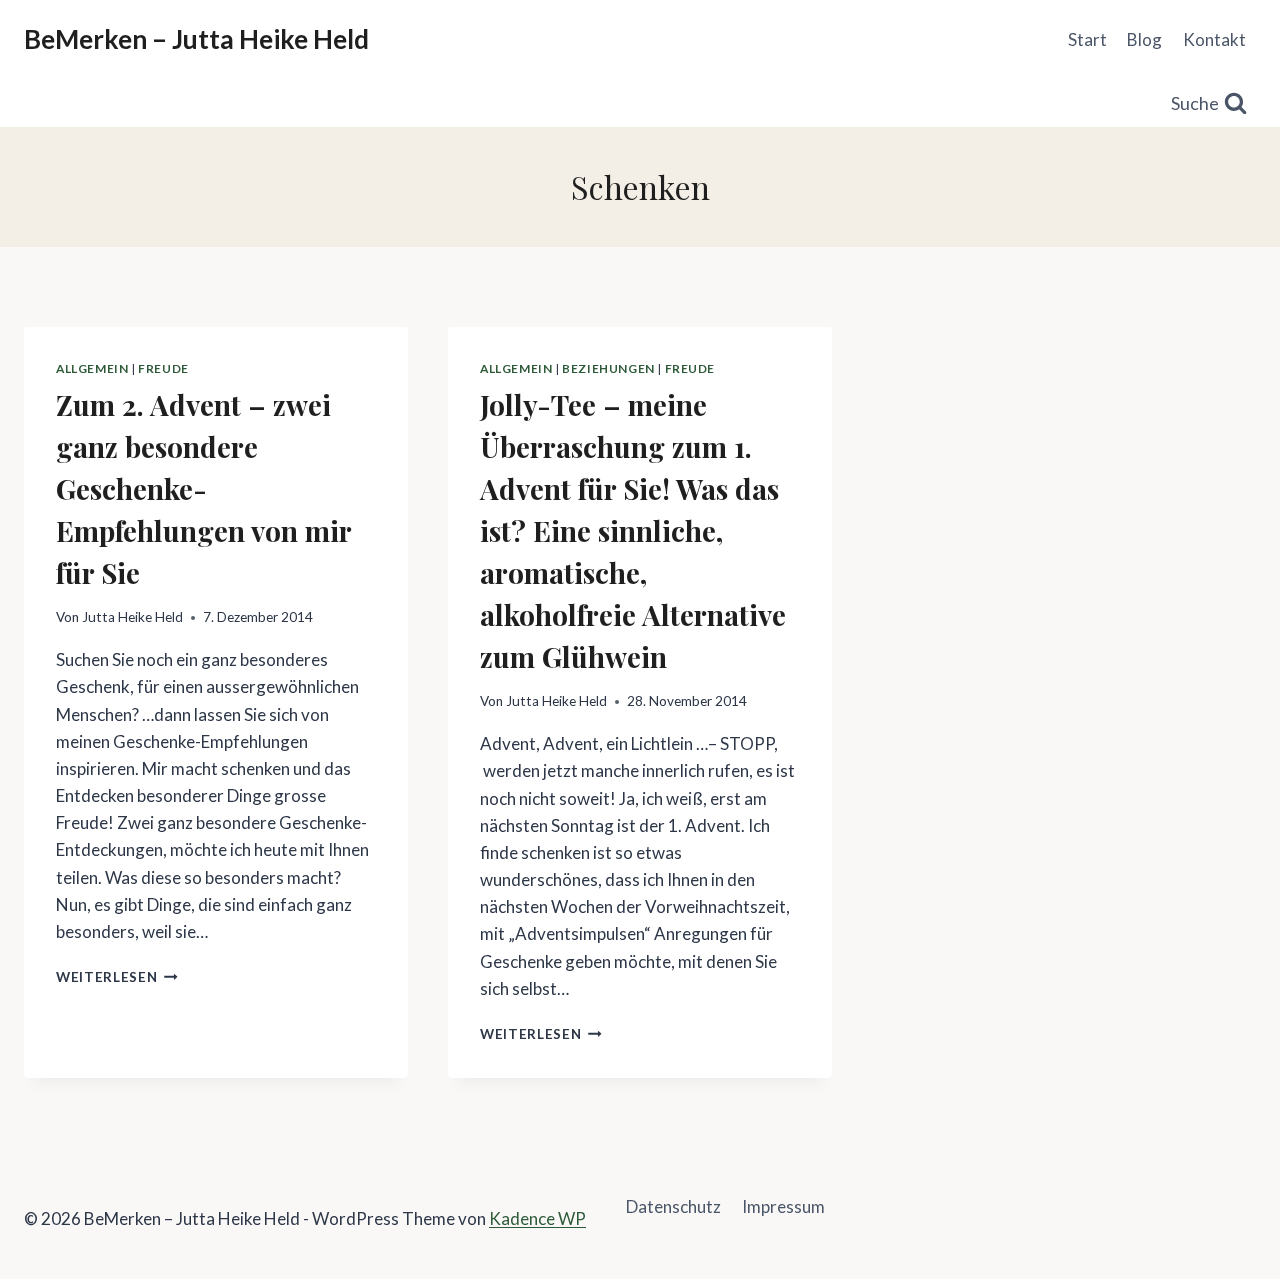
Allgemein (92, 368)
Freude (163, 368)
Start (1087, 39)
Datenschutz (673, 1206)
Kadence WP (537, 1218)
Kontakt (1214, 39)
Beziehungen (608, 368)
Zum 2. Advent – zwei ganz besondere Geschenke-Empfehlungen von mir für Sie (203, 488)
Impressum (783, 1206)
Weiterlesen (117, 977)
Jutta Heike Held (132, 617)
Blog (1144, 39)
